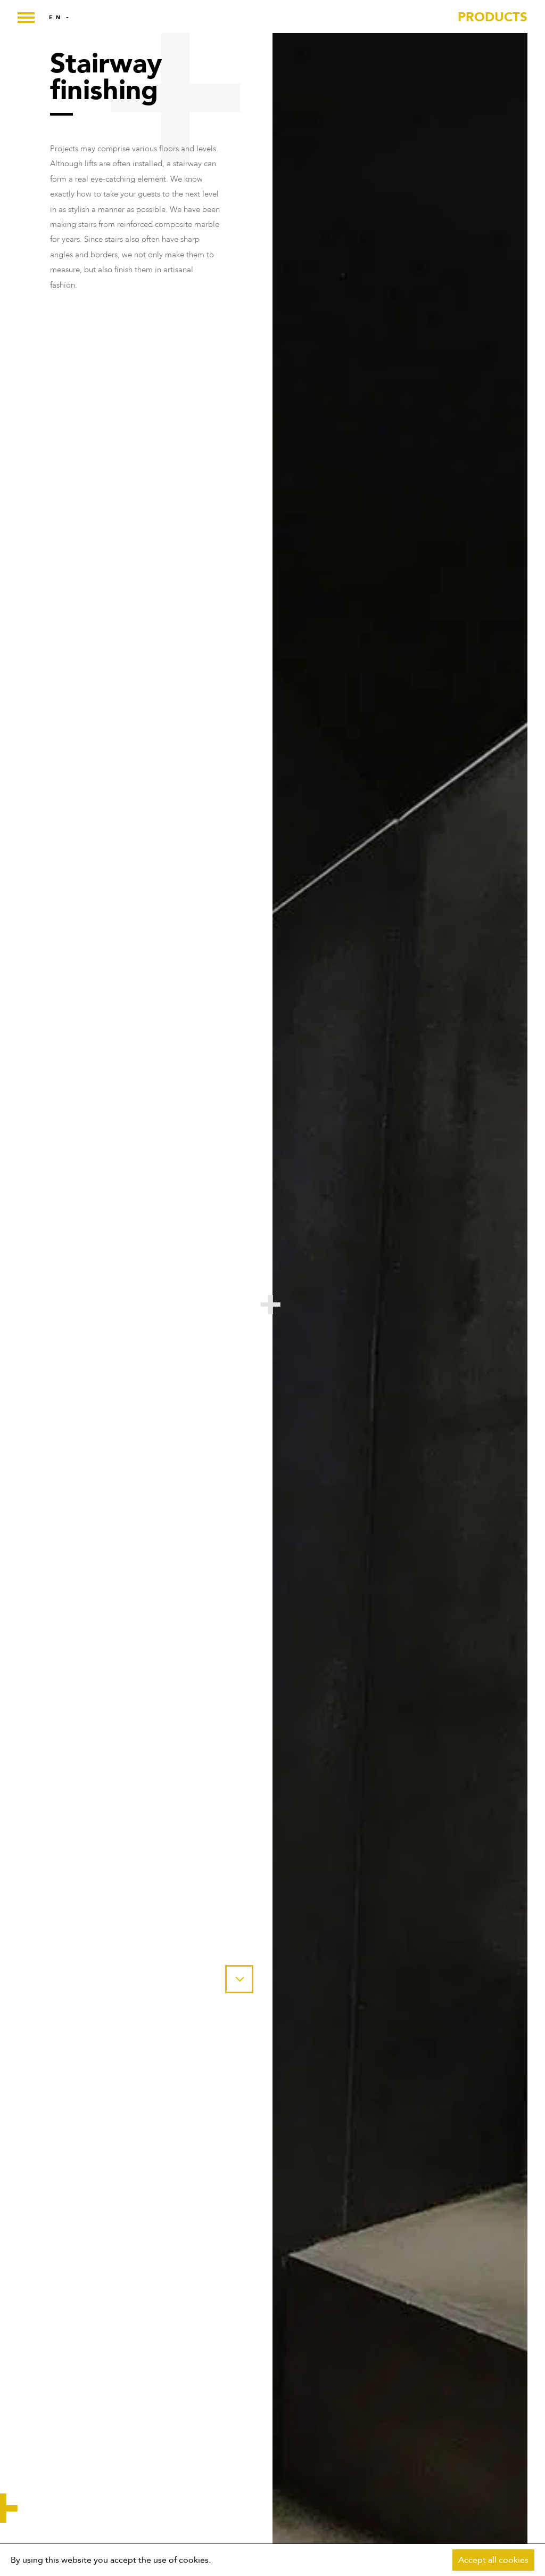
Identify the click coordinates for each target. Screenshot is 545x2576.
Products (493, 17)
